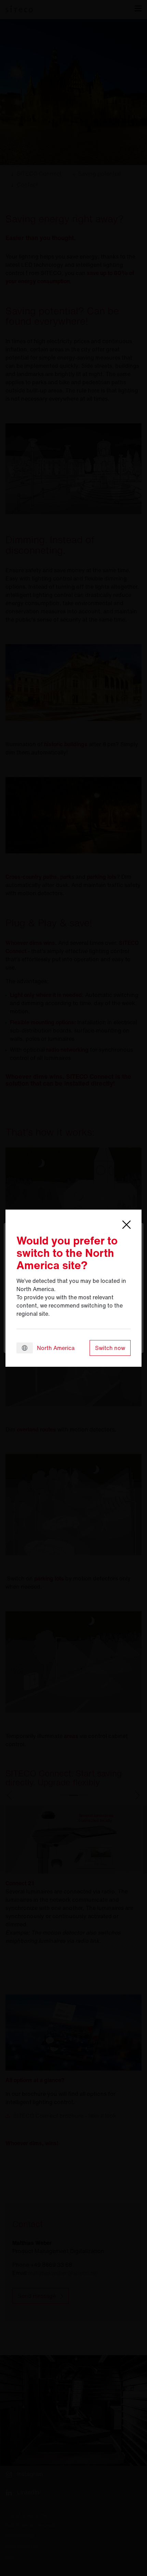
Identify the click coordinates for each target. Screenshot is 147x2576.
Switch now (110, 1348)
